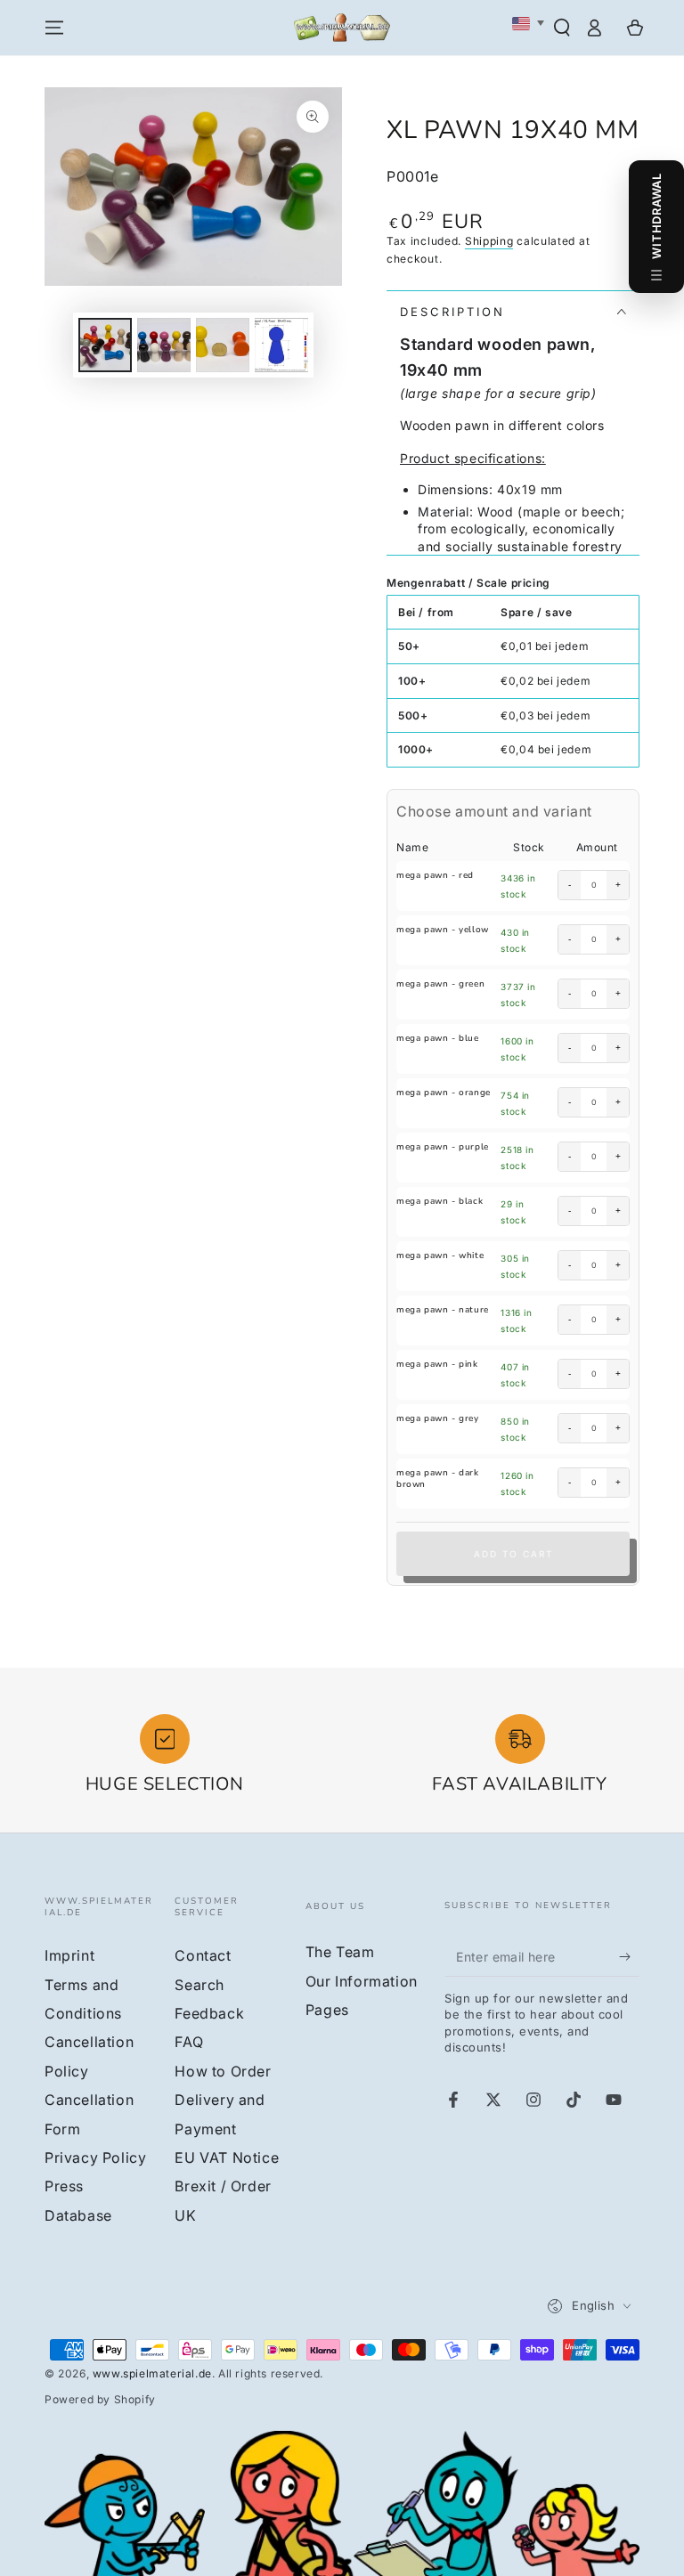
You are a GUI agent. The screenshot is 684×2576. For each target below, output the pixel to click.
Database (78, 2215)
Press (64, 2186)
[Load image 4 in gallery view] (281, 345)
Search (199, 1985)
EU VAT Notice (227, 2158)
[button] (562, 28)
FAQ (189, 2042)
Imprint (69, 1955)
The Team (340, 1952)
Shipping (489, 241)
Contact (203, 1955)
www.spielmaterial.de (152, 2373)
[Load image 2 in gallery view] (164, 345)
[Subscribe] (629, 1956)
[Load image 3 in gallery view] (223, 345)
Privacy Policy (95, 2158)
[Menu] (54, 28)
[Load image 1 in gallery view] (105, 345)
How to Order (223, 2071)
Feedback (209, 2013)
